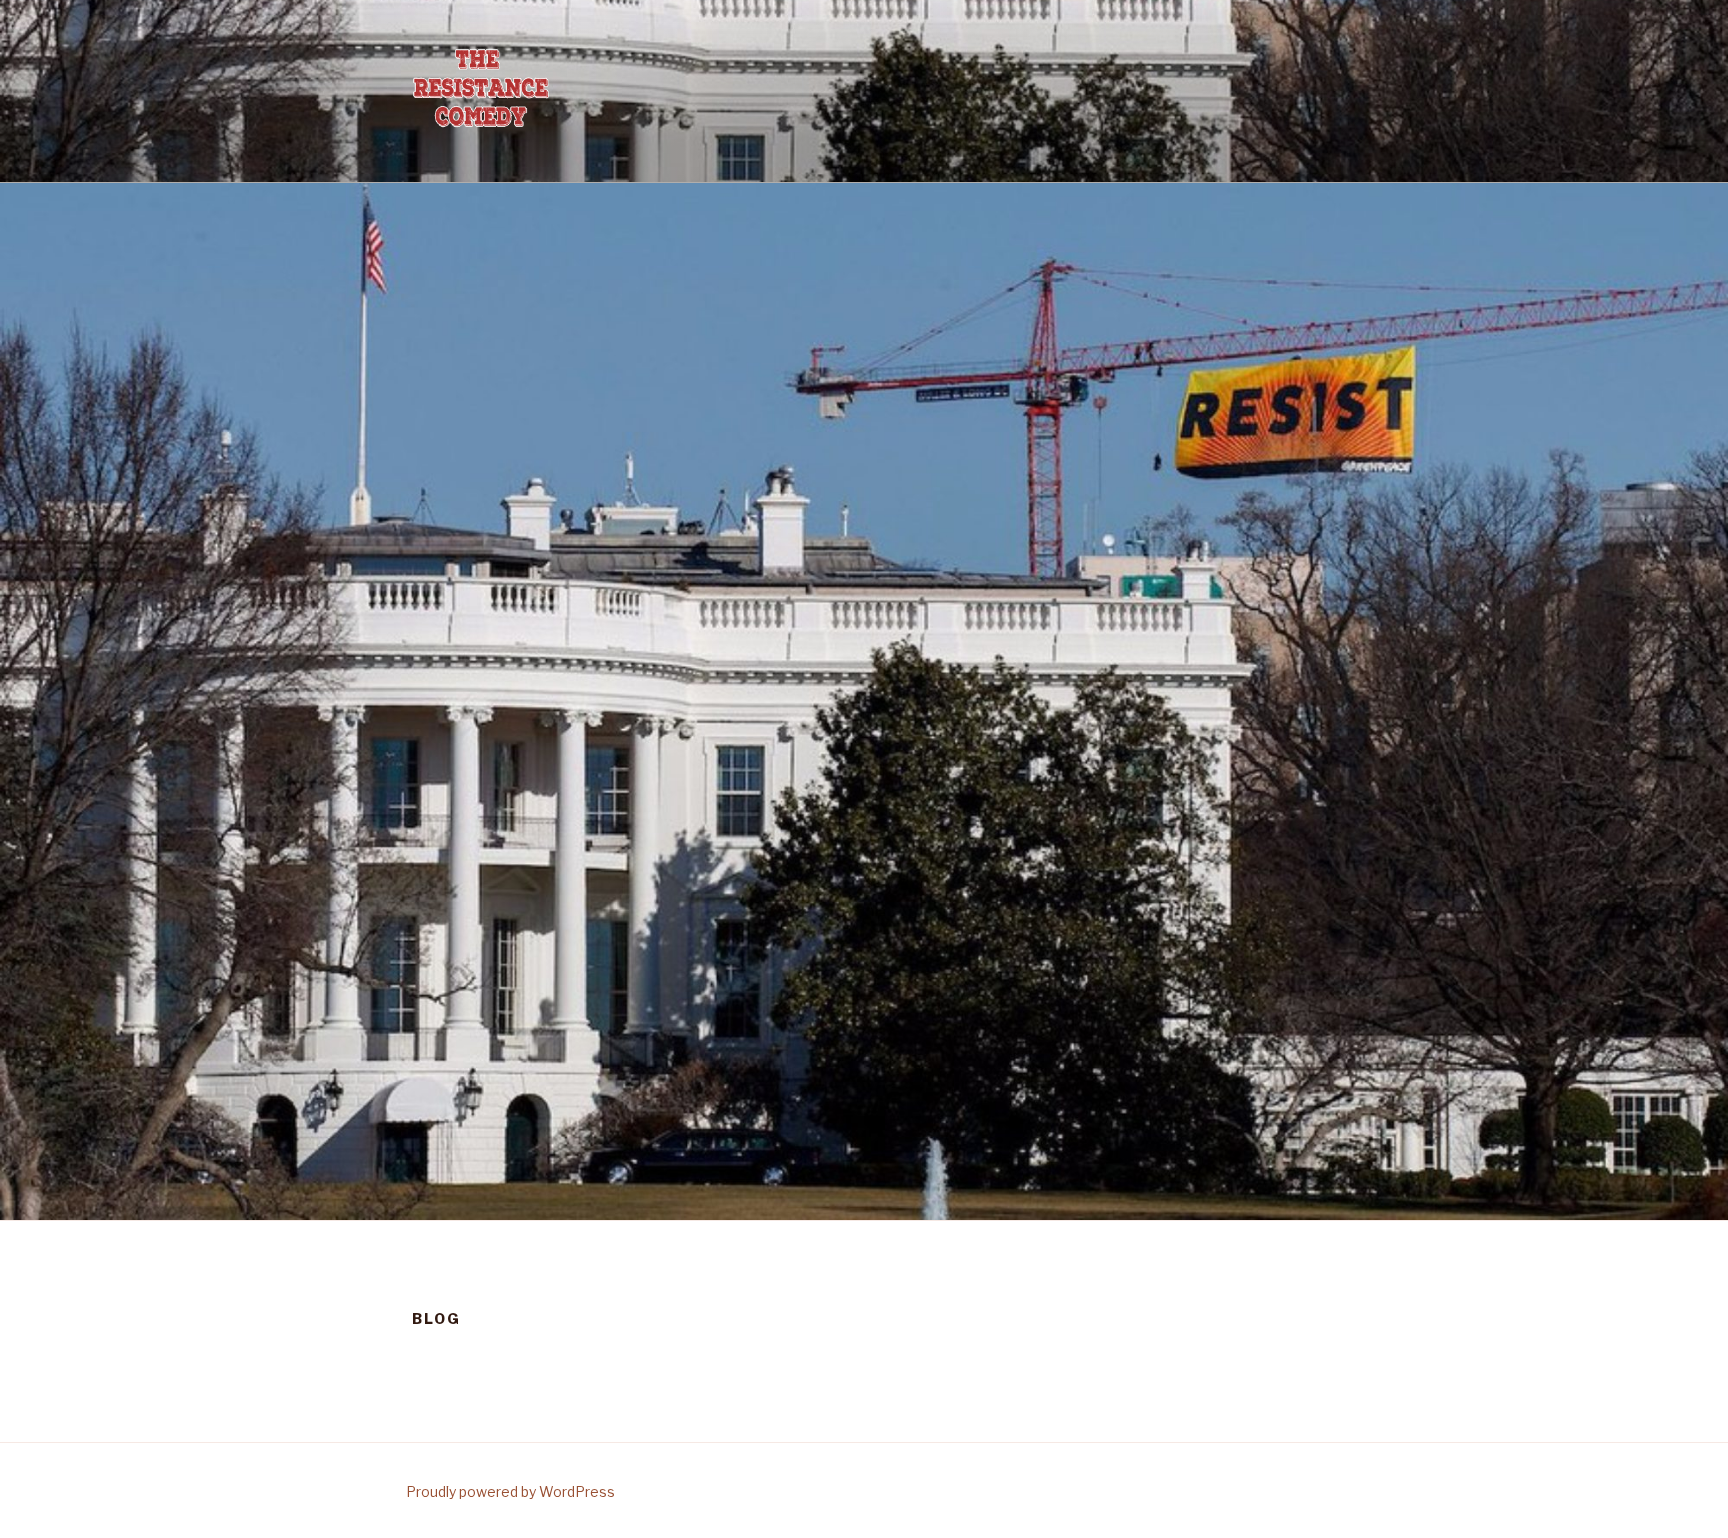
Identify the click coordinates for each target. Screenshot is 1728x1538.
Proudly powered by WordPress (510, 1491)
